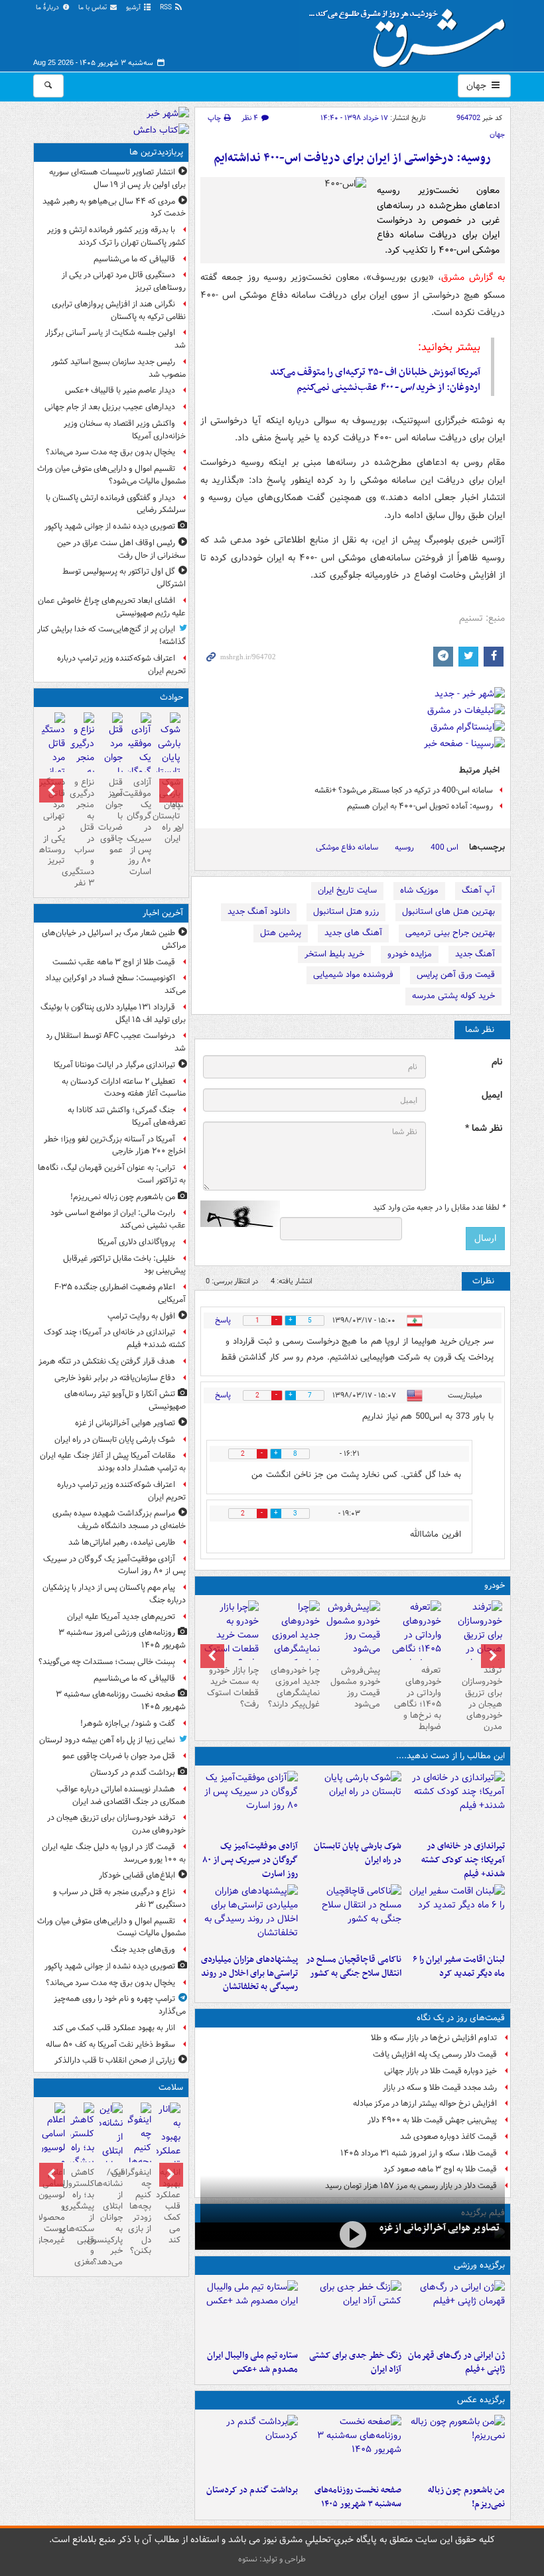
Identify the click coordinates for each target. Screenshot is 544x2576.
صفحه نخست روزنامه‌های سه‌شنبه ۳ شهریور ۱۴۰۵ (358, 2497)
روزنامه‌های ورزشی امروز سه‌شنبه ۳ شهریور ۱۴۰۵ (122, 1639)
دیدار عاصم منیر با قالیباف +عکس (120, 390)
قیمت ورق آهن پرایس (456, 975)
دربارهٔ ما (48, 8)
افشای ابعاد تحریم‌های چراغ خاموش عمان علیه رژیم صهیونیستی (112, 607)
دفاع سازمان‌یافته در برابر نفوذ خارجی (115, 1378)
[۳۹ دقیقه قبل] (456, 2447)
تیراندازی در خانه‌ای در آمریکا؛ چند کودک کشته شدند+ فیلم (463, 1860)
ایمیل (492, 1095)
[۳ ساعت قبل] (249, 2447)
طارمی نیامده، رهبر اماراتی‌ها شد (122, 1542)
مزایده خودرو (410, 954)
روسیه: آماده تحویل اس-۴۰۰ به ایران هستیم (420, 806)
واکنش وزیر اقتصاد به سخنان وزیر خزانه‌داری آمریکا (125, 430)
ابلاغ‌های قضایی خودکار (137, 1875)
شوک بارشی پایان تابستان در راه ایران (358, 1853)
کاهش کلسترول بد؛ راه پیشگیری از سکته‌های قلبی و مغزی (82, 2217)
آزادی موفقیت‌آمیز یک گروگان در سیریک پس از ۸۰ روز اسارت (250, 1860)
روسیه (404, 847)
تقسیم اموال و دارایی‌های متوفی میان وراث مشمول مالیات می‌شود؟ (111, 475)
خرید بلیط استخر (334, 954)
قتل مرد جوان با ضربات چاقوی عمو (111, 816)
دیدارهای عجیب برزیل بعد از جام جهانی (110, 407)
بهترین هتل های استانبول (448, 912)
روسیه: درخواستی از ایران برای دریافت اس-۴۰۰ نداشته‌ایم (352, 158)
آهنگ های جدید (353, 933)
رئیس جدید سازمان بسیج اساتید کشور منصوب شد (118, 368)
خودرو (495, 1585)
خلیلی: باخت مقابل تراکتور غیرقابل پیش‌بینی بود (124, 1265)
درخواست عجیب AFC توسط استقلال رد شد (116, 1042)
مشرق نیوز (411, 33)
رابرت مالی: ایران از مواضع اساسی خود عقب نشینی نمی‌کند (118, 1219)
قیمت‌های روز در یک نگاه (461, 2018)
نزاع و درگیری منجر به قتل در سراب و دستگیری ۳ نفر (82, 833)
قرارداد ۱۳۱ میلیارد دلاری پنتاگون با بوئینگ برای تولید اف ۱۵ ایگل (113, 1013)
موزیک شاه (419, 890)
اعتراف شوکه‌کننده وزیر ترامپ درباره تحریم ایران (121, 665)
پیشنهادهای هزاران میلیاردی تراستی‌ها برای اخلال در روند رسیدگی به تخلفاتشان (249, 1973)
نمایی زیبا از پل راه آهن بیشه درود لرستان (107, 1740)
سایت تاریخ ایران (347, 890)
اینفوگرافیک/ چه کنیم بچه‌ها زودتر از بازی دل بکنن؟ (140, 2212)
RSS (167, 8)
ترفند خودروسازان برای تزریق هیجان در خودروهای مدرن (482, 1698)
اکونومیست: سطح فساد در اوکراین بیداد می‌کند (115, 984)
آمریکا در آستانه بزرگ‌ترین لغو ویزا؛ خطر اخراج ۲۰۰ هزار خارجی (115, 1145)
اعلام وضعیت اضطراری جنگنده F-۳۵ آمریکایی (120, 1293)
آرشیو (134, 8)
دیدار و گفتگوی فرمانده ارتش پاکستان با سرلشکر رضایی (116, 504)
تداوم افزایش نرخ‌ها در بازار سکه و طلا (434, 2038)
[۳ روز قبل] (413, 1642)
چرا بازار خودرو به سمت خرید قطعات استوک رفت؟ (233, 1687)
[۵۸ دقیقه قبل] (456, 1803)
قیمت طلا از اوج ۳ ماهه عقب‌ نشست (114, 962)
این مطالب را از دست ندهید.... (450, 1756)
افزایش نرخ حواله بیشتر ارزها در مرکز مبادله (425, 2103)
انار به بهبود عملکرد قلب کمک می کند (114, 2028)
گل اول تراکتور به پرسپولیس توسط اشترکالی (124, 578)
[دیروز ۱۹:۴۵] (352, 1916)
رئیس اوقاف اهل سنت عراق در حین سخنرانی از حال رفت (121, 549)
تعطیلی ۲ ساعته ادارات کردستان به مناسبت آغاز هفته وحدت (124, 1088)
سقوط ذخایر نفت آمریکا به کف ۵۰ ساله (110, 2044)
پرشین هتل (281, 933)
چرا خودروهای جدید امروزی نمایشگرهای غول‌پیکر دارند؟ (294, 1687)
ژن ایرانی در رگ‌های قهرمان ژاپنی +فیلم (456, 2362)
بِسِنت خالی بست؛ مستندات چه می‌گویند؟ (107, 1662)
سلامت (171, 2088)
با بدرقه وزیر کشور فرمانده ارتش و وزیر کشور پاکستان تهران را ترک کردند (116, 236)
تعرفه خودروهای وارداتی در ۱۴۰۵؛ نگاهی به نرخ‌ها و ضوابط (418, 1698)
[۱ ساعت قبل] (352, 1803)
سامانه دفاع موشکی (347, 847)
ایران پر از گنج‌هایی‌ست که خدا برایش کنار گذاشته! (111, 635)
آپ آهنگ (478, 890)
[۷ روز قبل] (292, 1642)
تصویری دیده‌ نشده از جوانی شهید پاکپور (110, 526)
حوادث (171, 697)
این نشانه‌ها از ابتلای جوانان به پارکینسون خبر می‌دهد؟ (111, 2217)
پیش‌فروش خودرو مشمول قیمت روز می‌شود (355, 1687)
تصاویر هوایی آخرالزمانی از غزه (440, 2228)
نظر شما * (484, 1128)
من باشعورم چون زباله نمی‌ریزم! (466, 2497)
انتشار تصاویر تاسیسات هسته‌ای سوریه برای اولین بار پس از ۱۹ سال (117, 178)
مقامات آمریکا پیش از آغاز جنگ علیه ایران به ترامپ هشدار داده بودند (113, 1462)
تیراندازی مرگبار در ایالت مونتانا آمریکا (114, 1065)
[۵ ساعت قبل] (474, 1642)
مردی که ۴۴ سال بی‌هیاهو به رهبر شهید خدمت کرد (114, 208)
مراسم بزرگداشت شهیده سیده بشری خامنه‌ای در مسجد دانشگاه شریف (119, 1519)
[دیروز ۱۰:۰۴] (249, 2312)
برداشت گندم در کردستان (252, 2490)
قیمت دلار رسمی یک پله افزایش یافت (435, 2054)
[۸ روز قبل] (231, 1635)
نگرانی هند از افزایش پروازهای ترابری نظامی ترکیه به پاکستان (119, 310)
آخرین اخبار (163, 913)
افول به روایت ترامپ (141, 1316)
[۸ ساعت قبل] (168, 2158)
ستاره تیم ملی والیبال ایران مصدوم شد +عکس (252, 2362)
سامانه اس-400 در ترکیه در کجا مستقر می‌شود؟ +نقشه (404, 790)
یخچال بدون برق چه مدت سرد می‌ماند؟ (110, 452)
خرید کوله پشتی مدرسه (453, 996)
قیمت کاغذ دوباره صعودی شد (448, 2137)
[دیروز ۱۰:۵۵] (456, 2312)
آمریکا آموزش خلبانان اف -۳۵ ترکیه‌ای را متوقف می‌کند (375, 372)
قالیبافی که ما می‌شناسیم (134, 259)
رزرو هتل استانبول (346, 912)
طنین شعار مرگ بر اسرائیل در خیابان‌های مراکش (114, 939)
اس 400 (444, 847)
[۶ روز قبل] (353, 1630)
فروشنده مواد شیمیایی (353, 975)
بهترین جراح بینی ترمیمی (450, 933)
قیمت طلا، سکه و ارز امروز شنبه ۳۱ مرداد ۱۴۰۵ (419, 2153)
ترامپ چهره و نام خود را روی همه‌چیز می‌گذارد (120, 2005)
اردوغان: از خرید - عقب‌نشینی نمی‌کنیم (388, 387)
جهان (478, 86)
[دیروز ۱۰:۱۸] (352, 2312)
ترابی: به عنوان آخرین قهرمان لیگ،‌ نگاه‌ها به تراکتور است (112, 1174)
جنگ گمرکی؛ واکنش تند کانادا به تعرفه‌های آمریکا (127, 1116)
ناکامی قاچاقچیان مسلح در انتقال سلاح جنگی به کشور (354, 1966)
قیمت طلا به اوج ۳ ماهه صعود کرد (440, 2169)
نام (497, 1062)
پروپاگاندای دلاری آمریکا (136, 1242)
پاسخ (223, 1320)
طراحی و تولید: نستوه (272, 2559)
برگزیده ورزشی (479, 2265)
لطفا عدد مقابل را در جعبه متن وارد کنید (439, 1208)
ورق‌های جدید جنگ (143, 1950)
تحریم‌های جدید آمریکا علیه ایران (121, 1617)
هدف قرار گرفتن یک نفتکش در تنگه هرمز (107, 1361)
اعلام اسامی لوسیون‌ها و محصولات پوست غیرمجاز (53, 2206)
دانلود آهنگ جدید (259, 912)
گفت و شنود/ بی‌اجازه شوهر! (128, 1723)
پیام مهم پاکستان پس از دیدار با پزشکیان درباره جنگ (114, 1594)
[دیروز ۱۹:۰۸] (249, 1916)
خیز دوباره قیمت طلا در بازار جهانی (441, 2071)
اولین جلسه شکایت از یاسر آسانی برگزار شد (115, 339)
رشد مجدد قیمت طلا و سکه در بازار (440, 2088)
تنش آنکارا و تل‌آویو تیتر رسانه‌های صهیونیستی (125, 1400)
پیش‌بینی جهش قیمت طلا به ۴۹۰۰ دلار (432, 2120)
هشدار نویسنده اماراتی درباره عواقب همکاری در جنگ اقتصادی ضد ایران (121, 1795)
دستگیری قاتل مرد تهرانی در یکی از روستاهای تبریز (124, 281)
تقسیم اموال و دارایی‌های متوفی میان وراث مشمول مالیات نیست (111, 1927)
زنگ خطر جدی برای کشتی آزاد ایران (355, 2362)
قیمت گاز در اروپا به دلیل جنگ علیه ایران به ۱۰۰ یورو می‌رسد (114, 1853)
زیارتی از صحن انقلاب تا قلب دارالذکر (115, 2060)
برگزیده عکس (481, 2400)
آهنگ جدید (475, 954)
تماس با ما (94, 8)
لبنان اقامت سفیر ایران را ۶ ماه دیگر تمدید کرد (459, 1966)
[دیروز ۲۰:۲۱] (456, 1916)
